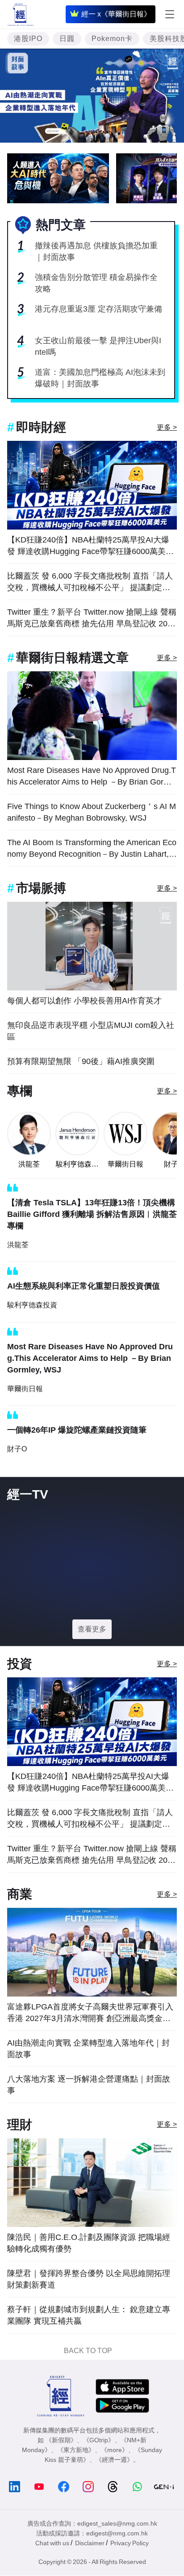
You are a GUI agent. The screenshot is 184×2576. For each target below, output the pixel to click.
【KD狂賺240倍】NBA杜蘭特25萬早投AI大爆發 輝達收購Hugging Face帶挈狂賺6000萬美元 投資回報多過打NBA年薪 (90, 546)
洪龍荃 (29, 1164)
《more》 (115, 2450)
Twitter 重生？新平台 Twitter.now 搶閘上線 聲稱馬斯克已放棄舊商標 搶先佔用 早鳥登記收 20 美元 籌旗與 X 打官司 (92, 618)
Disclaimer (90, 2543)
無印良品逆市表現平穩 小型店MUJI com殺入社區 (91, 1031)
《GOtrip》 (99, 2440)
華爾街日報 (125, 1164)
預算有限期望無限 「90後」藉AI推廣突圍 (81, 1061)
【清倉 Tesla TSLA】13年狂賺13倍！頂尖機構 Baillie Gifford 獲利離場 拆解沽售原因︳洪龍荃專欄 (92, 1214)
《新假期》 (61, 2440)
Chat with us (52, 2543)
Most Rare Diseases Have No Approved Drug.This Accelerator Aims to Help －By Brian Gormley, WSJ (92, 777)
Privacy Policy (130, 2543)
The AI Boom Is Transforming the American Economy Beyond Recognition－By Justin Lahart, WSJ (92, 849)
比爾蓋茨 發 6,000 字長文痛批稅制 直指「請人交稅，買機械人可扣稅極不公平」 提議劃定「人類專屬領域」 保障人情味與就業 (90, 582)
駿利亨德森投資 (77, 1165)
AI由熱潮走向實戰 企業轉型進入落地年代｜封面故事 (88, 2049)
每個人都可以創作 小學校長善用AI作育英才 (84, 1001)
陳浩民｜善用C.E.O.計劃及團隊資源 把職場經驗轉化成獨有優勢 (89, 2243)
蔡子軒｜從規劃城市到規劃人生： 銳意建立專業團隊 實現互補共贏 (89, 2315)
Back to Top (88, 2351)
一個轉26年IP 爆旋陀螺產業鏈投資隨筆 (77, 1430)
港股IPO (28, 39)
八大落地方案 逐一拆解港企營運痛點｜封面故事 (89, 2085)
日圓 (67, 39)
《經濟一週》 (114, 2460)
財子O (17, 1449)
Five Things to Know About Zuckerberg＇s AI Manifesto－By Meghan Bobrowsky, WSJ (92, 812)
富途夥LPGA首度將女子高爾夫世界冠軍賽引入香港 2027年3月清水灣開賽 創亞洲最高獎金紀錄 (90, 2013)
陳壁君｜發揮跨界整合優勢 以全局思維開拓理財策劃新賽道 (89, 2279)
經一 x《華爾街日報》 (116, 14)
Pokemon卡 (112, 39)
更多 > (167, 427)
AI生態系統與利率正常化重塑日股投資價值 (84, 1286)
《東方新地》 (76, 2450)
